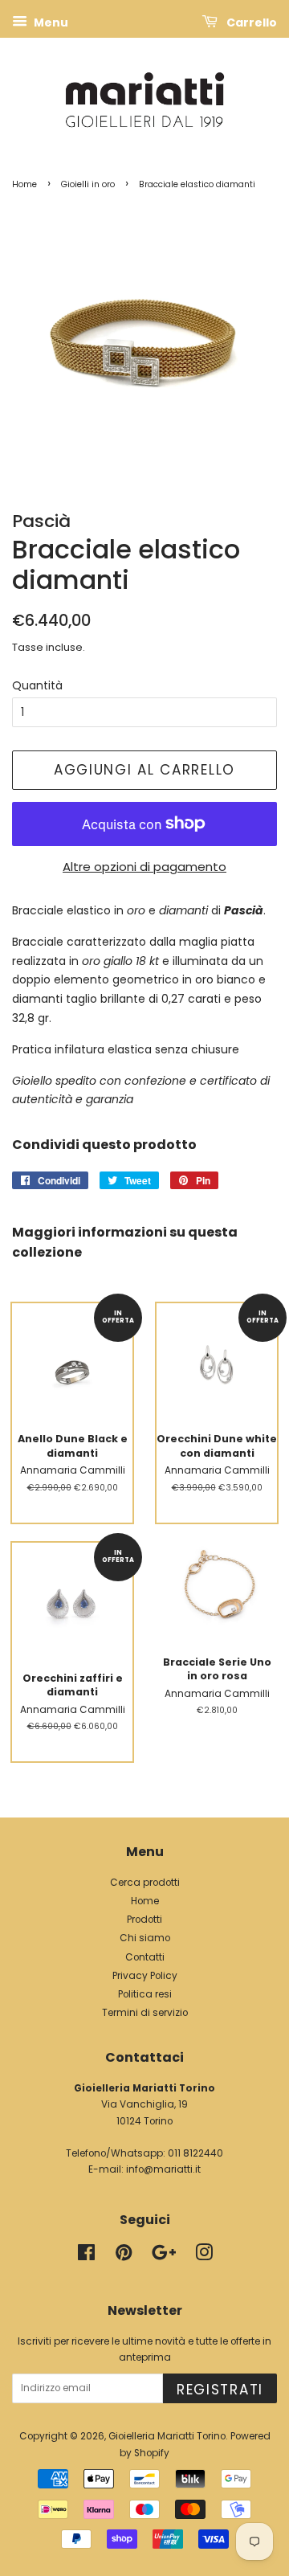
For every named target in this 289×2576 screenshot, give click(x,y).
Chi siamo (145, 1938)
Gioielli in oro (88, 184)
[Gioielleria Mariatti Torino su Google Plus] (164, 2256)
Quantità (37, 685)
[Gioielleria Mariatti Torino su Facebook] (86, 2256)
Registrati (220, 2390)
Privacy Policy (145, 1976)
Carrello (250, 22)
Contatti (145, 1957)
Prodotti (144, 1920)
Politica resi (145, 1994)
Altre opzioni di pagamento (144, 867)
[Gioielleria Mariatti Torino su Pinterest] (124, 2256)
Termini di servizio (145, 2013)
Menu (50, 22)
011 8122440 (195, 2153)
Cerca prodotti (145, 1883)
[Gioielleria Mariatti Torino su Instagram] (204, 2256)
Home (24, 184)
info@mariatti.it (163, 2169)
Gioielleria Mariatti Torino (167, 2436)
